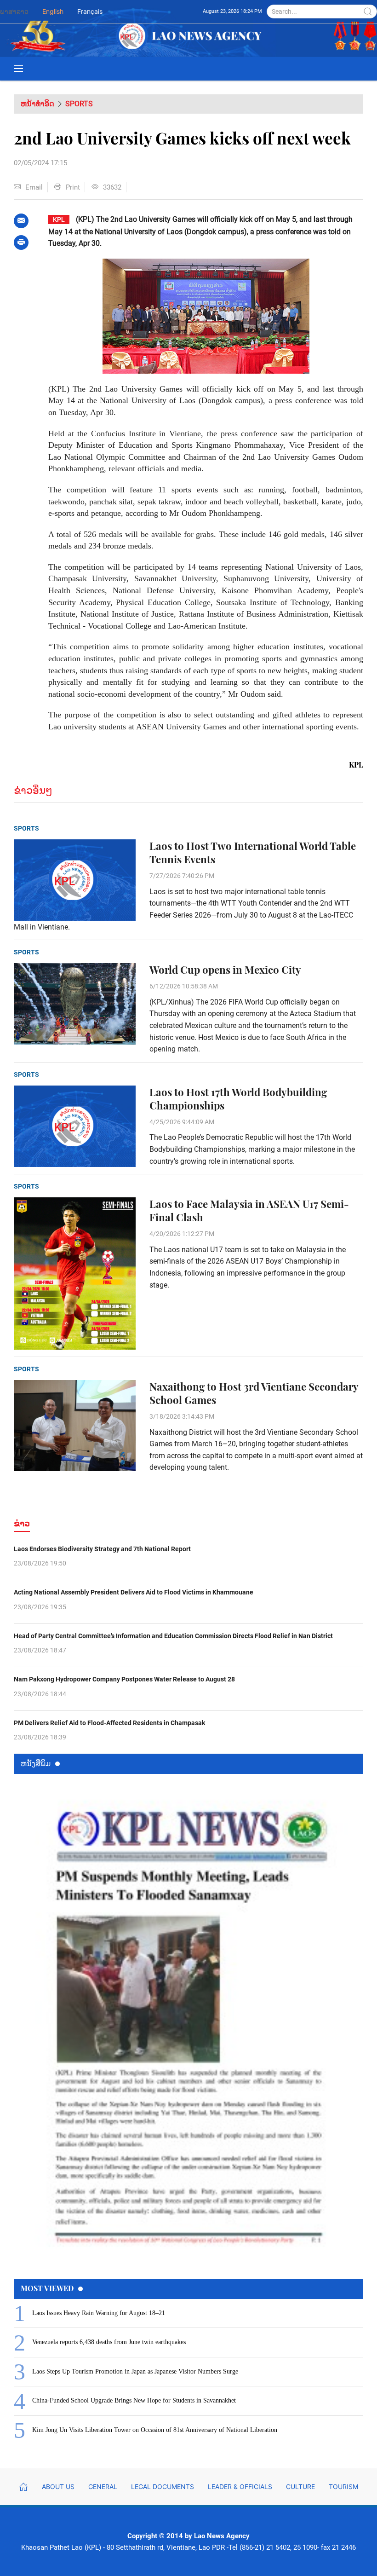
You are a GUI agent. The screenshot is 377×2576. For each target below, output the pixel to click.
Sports (79, 104)
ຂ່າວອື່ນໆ (33, 790)
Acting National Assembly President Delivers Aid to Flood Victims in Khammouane (134, 1592)
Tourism (343, 2486)
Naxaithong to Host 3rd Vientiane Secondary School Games (254, 1393)
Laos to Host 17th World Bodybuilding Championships (238, 1099)
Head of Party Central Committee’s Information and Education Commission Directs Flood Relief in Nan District (173, 1636)
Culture (300, 2486)
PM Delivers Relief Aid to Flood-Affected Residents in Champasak (109, 1723)
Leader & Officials (240, 2486)
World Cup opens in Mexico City (225, 970)
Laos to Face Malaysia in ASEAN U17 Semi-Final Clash (249, 1211)
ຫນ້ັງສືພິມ (36, 1763)
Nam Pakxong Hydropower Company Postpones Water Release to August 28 (124, 1679)
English (53, 11)
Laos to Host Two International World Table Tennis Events (253, 853)
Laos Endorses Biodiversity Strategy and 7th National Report (102, 1549)
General (103, 2486)
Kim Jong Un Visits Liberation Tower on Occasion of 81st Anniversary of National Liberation (155, 2430)
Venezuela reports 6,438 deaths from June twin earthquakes (109, 2342)
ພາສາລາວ (14, 11)
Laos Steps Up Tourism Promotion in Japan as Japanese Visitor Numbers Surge (135, 2371)
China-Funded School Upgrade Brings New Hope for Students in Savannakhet (134, 2400)
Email (34, 187)
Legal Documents (163, 2486)
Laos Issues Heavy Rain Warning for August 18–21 (99, 2313)
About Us (58, 2486)
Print (73, 187)
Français (90, 11)
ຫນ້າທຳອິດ (37, 104)
